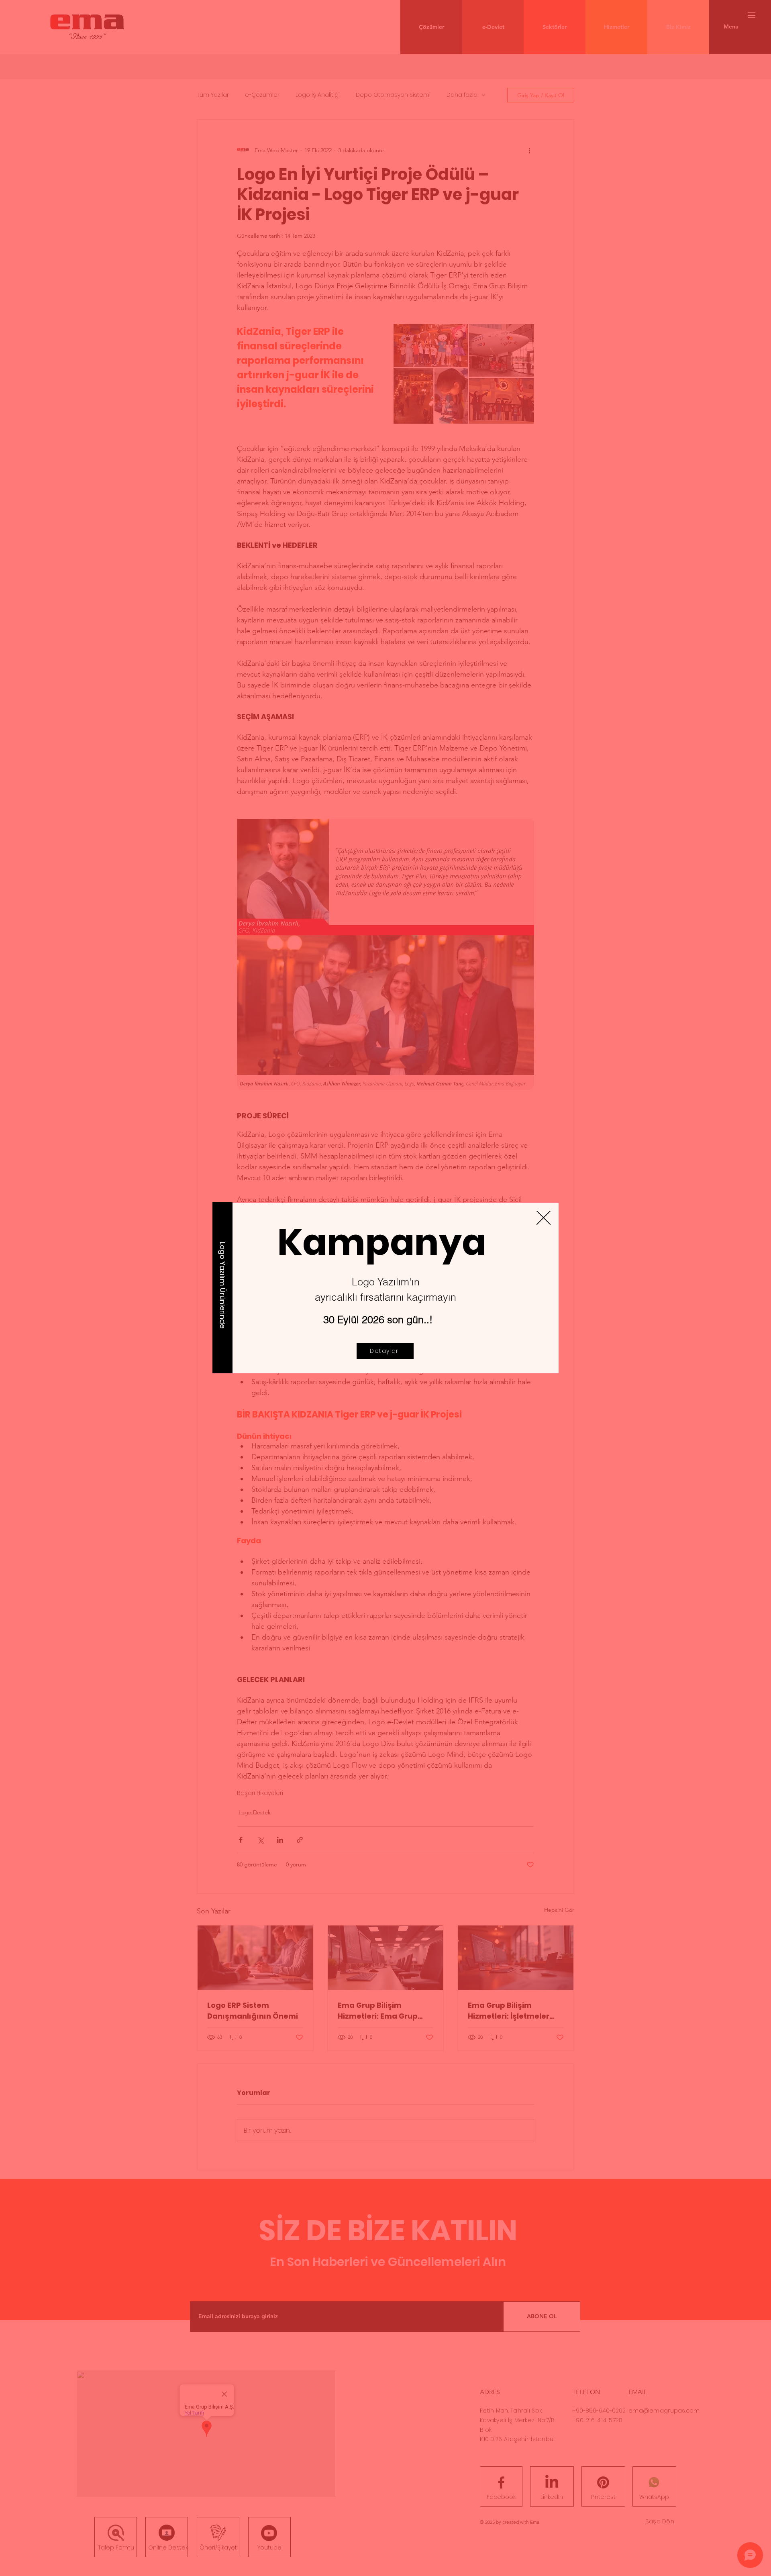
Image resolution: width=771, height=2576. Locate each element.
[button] (544, 1218)
